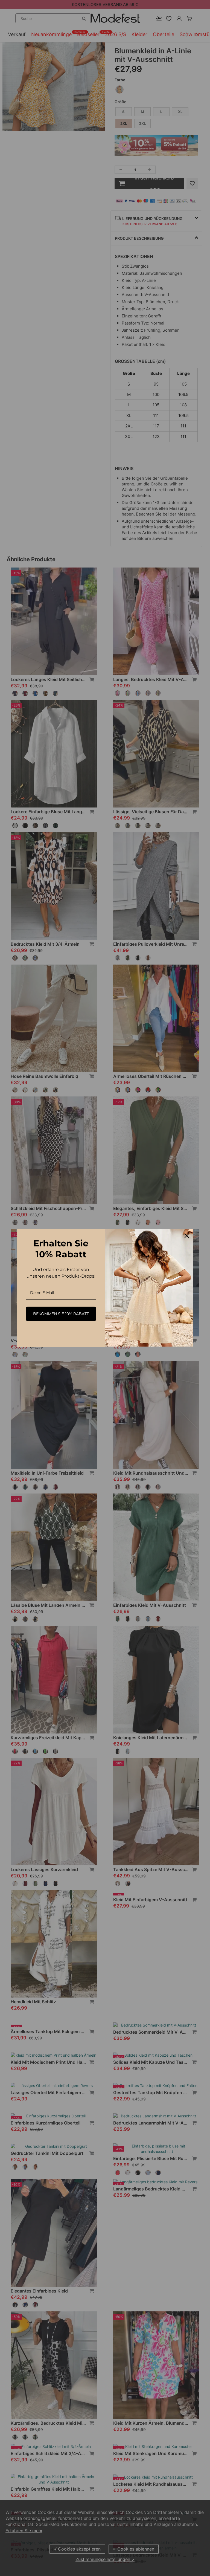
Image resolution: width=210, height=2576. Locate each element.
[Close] (187, 1236)
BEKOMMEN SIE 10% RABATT (61, 1314)
